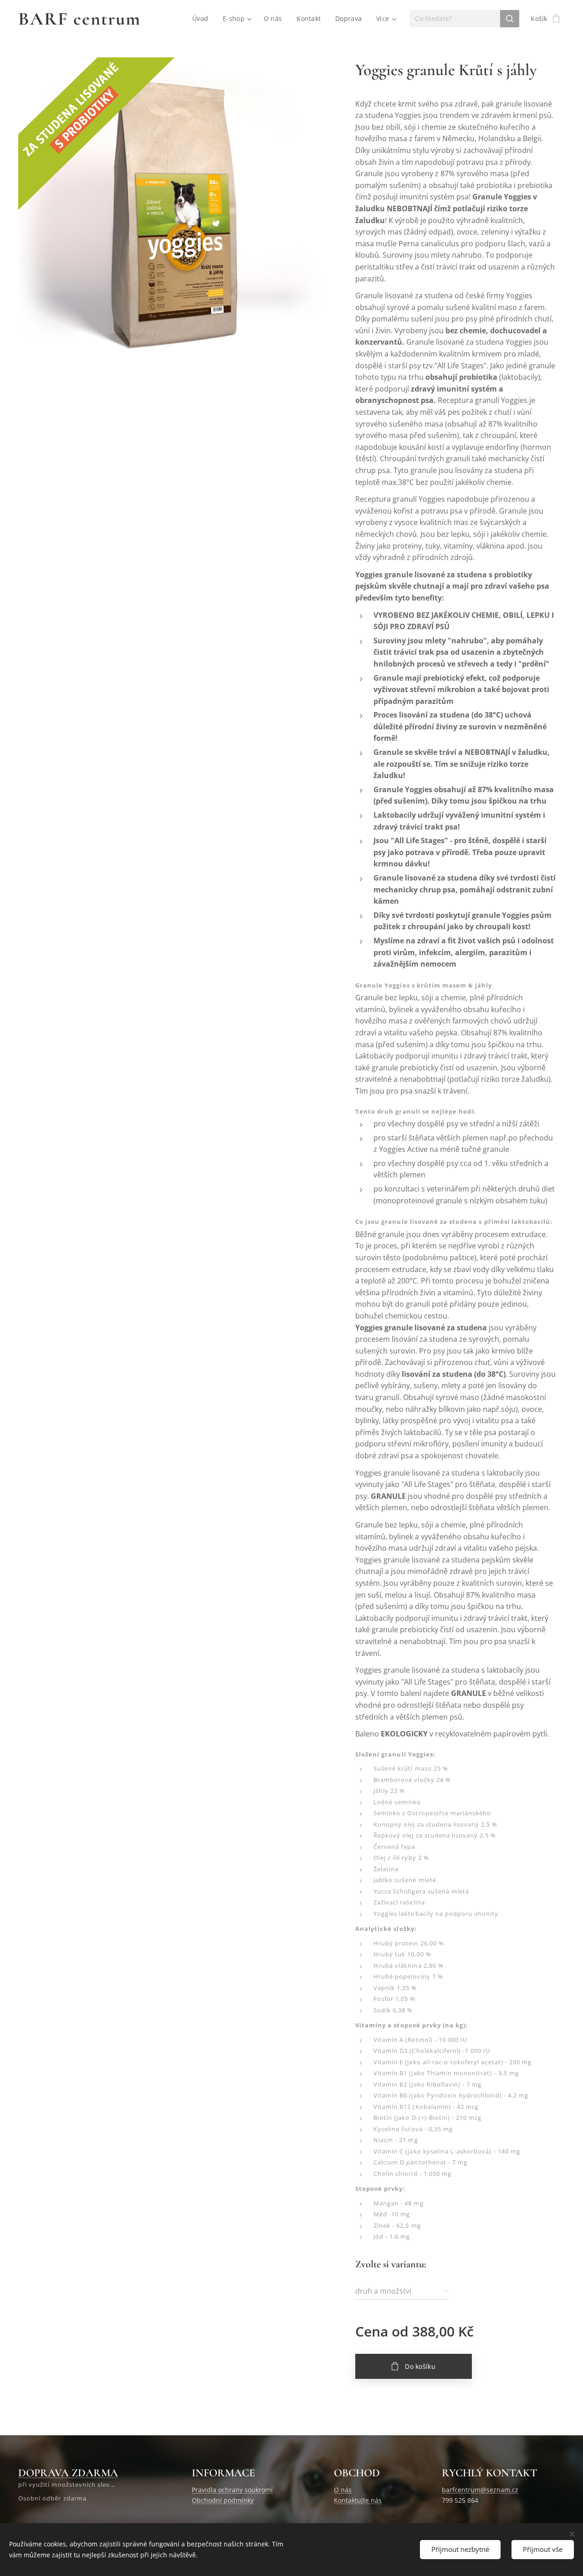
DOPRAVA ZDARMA (68, 2473)
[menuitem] (203, 19)
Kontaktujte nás (358, 2500)
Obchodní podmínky (223, 2500)
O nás (343, 2490)
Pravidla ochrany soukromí (232, 2490)
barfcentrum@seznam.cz (480, 2490)
